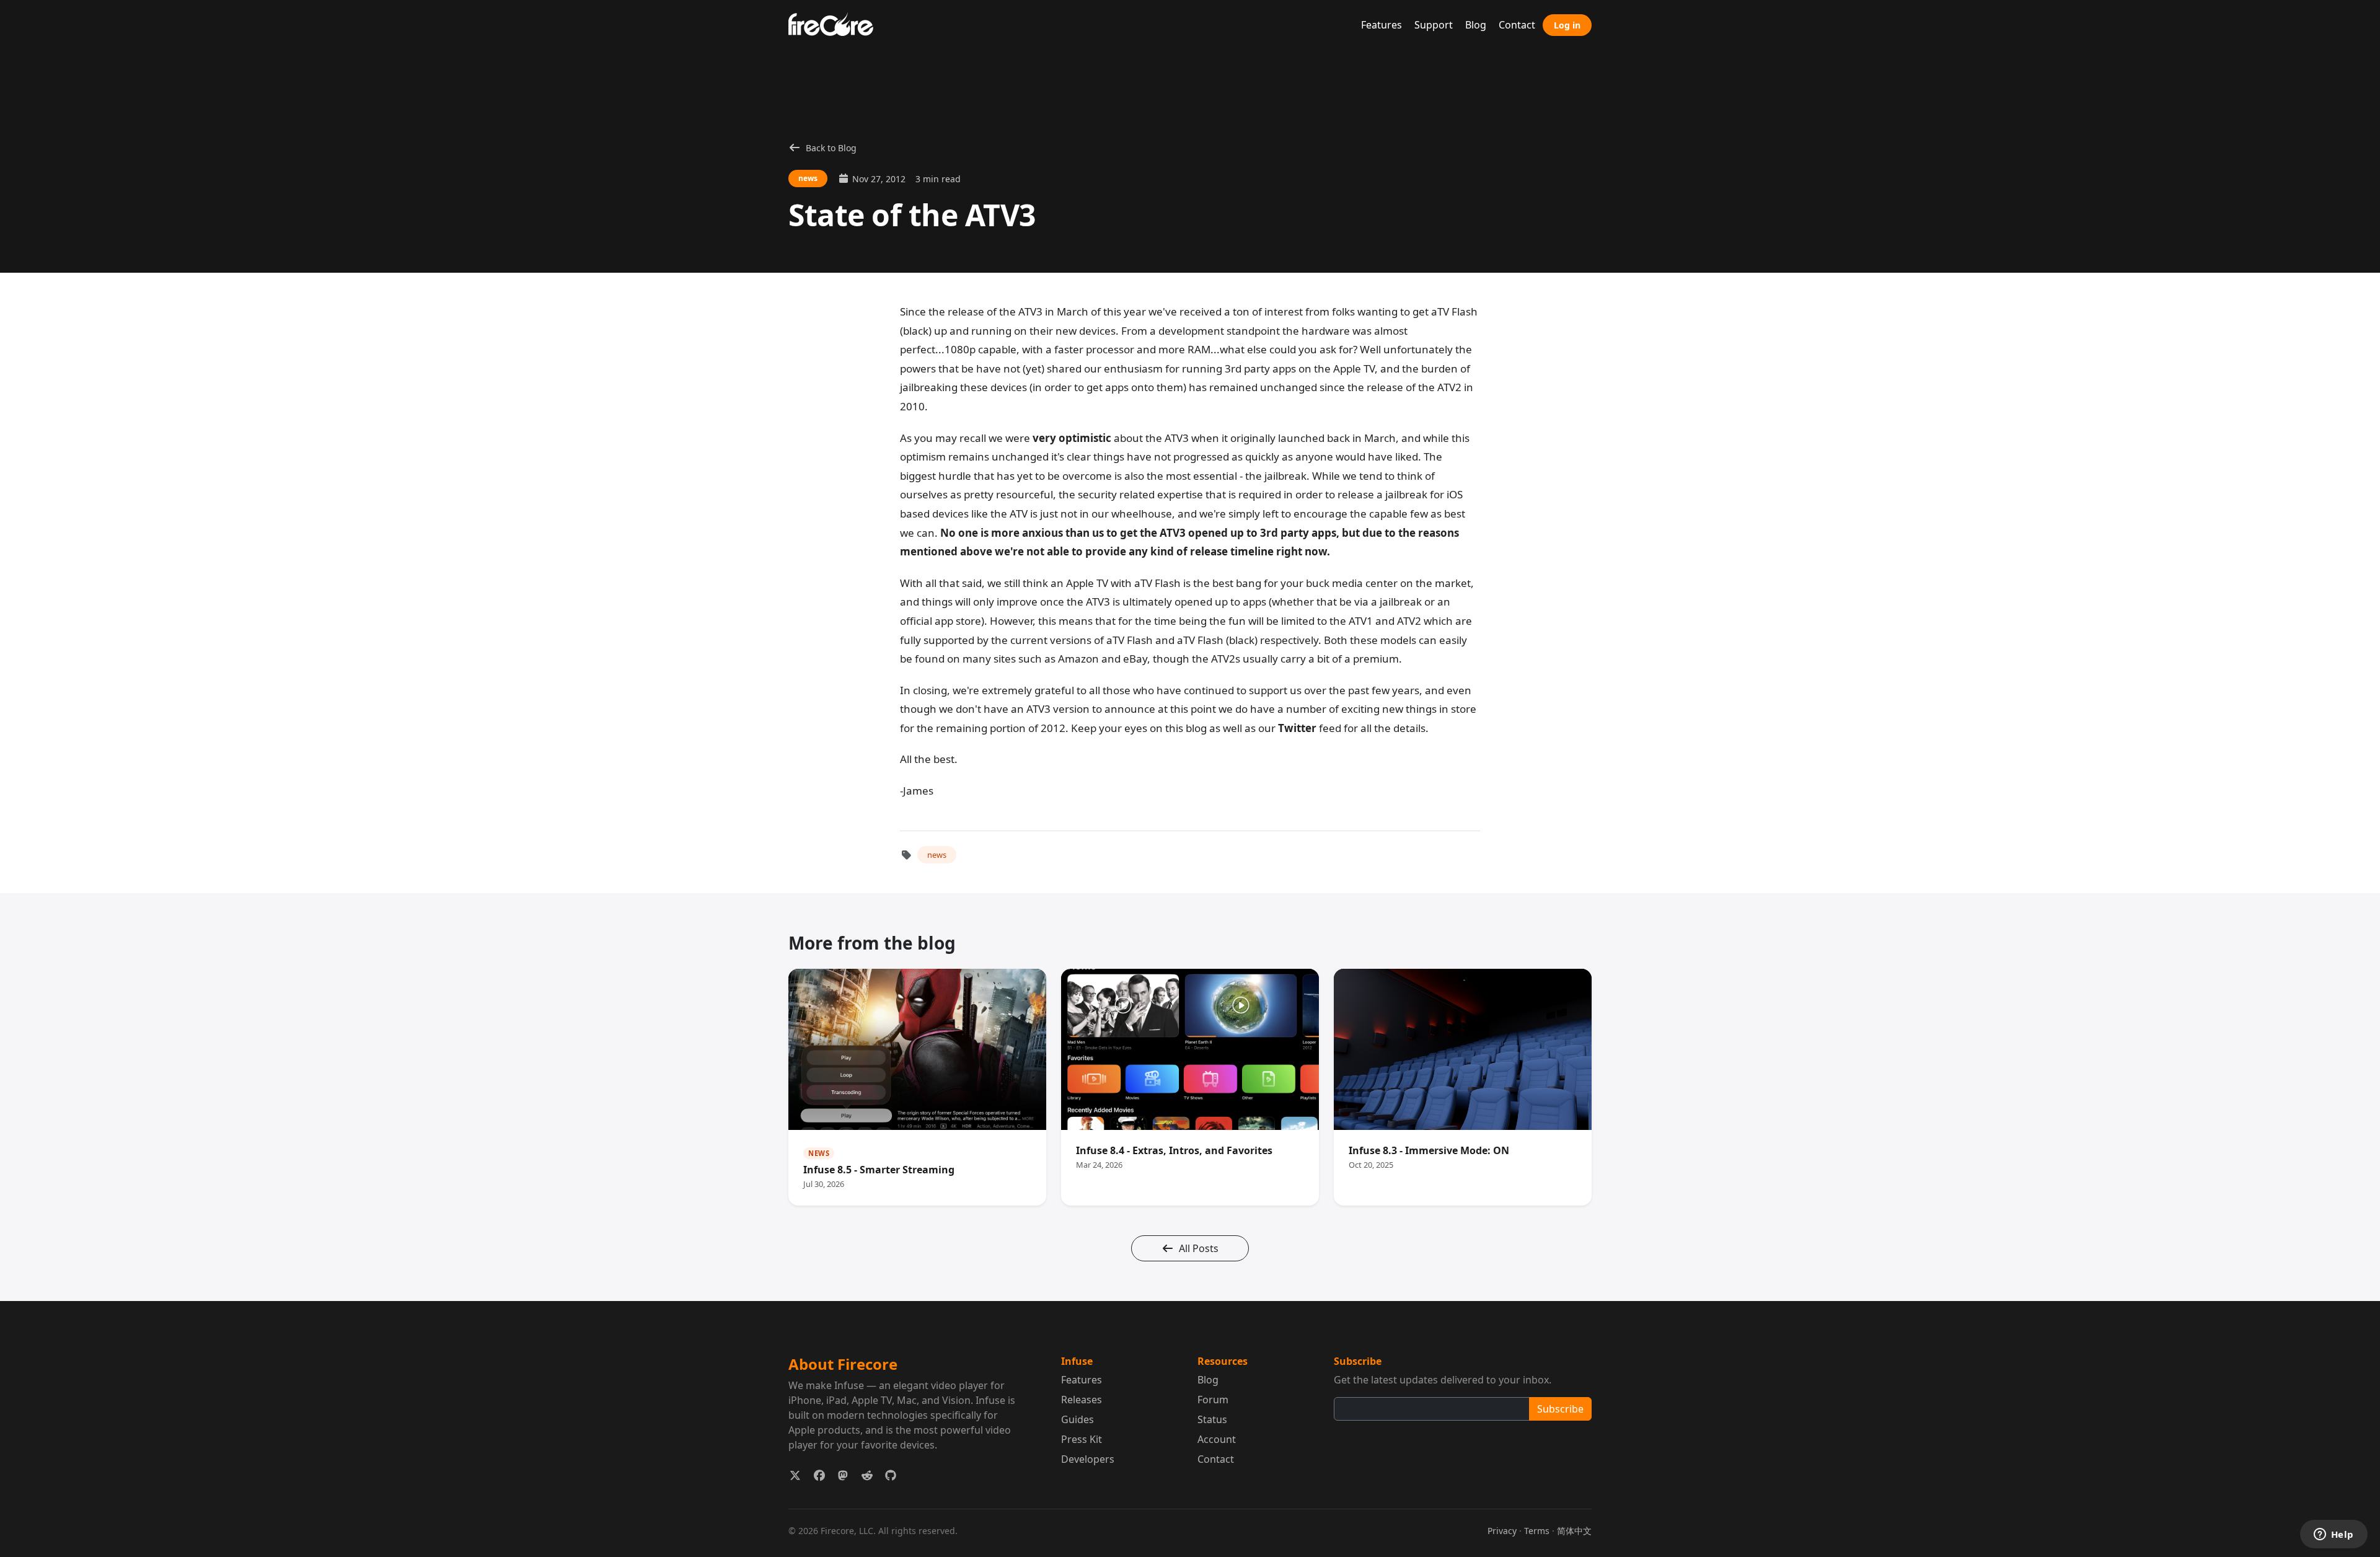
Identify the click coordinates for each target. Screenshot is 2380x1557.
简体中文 (1574, 1531)
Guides (1078, 1419)
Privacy (1502, 1531)
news (937, 855)
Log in (1567, 25)
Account (1217, 1439)
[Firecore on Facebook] (820, 1475)
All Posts (1199, 1248)
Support (1434, 25)
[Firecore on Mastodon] (843, 1475)
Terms (1537, 1531)
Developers (1088, 1459)
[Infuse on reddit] (867, 1475)
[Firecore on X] (796, 1475)
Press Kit (1082, 1439)
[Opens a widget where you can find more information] (2334, 1535)
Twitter (1297, 728)
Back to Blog (831, 148)
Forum (1213, 1400)
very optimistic (1072, 438)
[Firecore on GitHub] (891, 1475)
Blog (1476, 25)
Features (1382, 25)
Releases (1082, 1400)
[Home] (836, 23)
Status (1212, 1419)
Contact (1517, 25)
